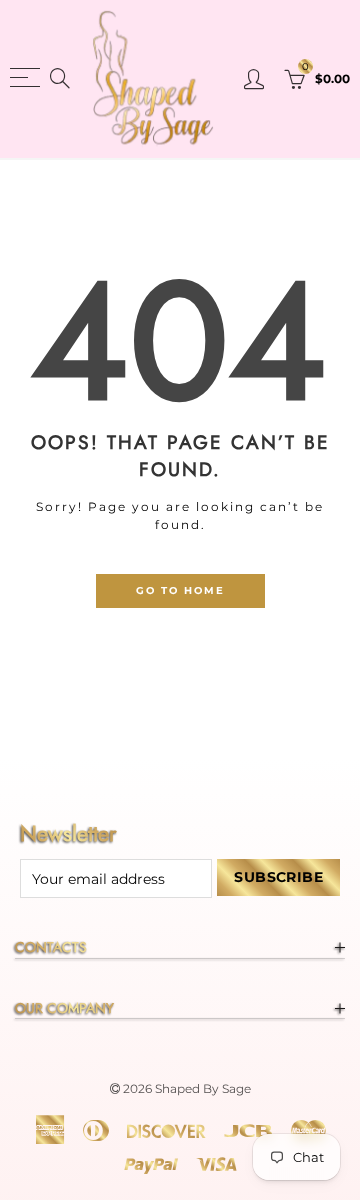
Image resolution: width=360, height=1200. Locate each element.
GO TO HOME (180, 590)
